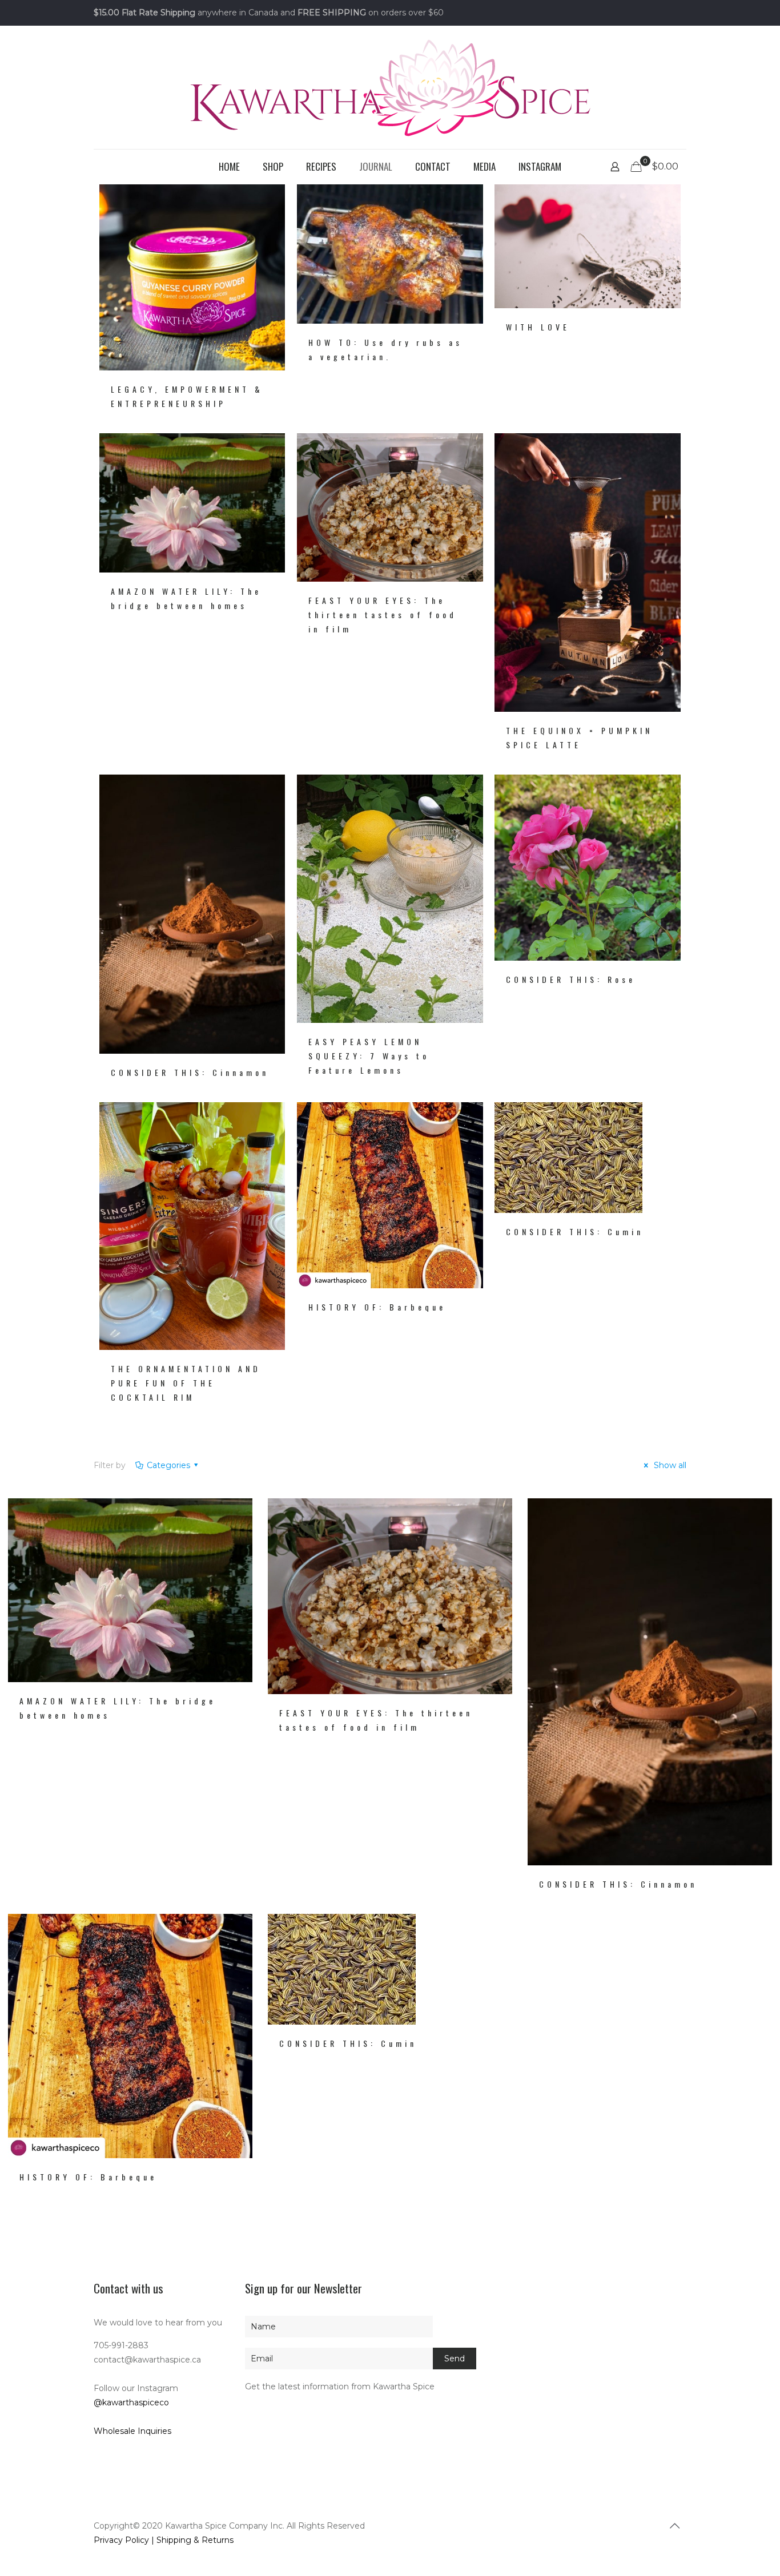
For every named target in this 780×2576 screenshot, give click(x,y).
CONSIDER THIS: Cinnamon (190, 1072)
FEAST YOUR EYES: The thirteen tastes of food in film (383, 614)
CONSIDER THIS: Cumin (575, 1231)
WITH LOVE (538, 327)
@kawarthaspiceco (131, 2402)
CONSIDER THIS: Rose (571, 979)
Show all (669, 1465)
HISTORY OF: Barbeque (377, 1307)
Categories (168, 1465)
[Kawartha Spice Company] (390, 87)
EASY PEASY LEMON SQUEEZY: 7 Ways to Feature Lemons (369, 1056)
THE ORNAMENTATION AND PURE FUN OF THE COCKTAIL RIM (186, 1383)
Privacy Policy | (125, 2540)
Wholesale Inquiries (132, 2431)
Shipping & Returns (195, 2540)
